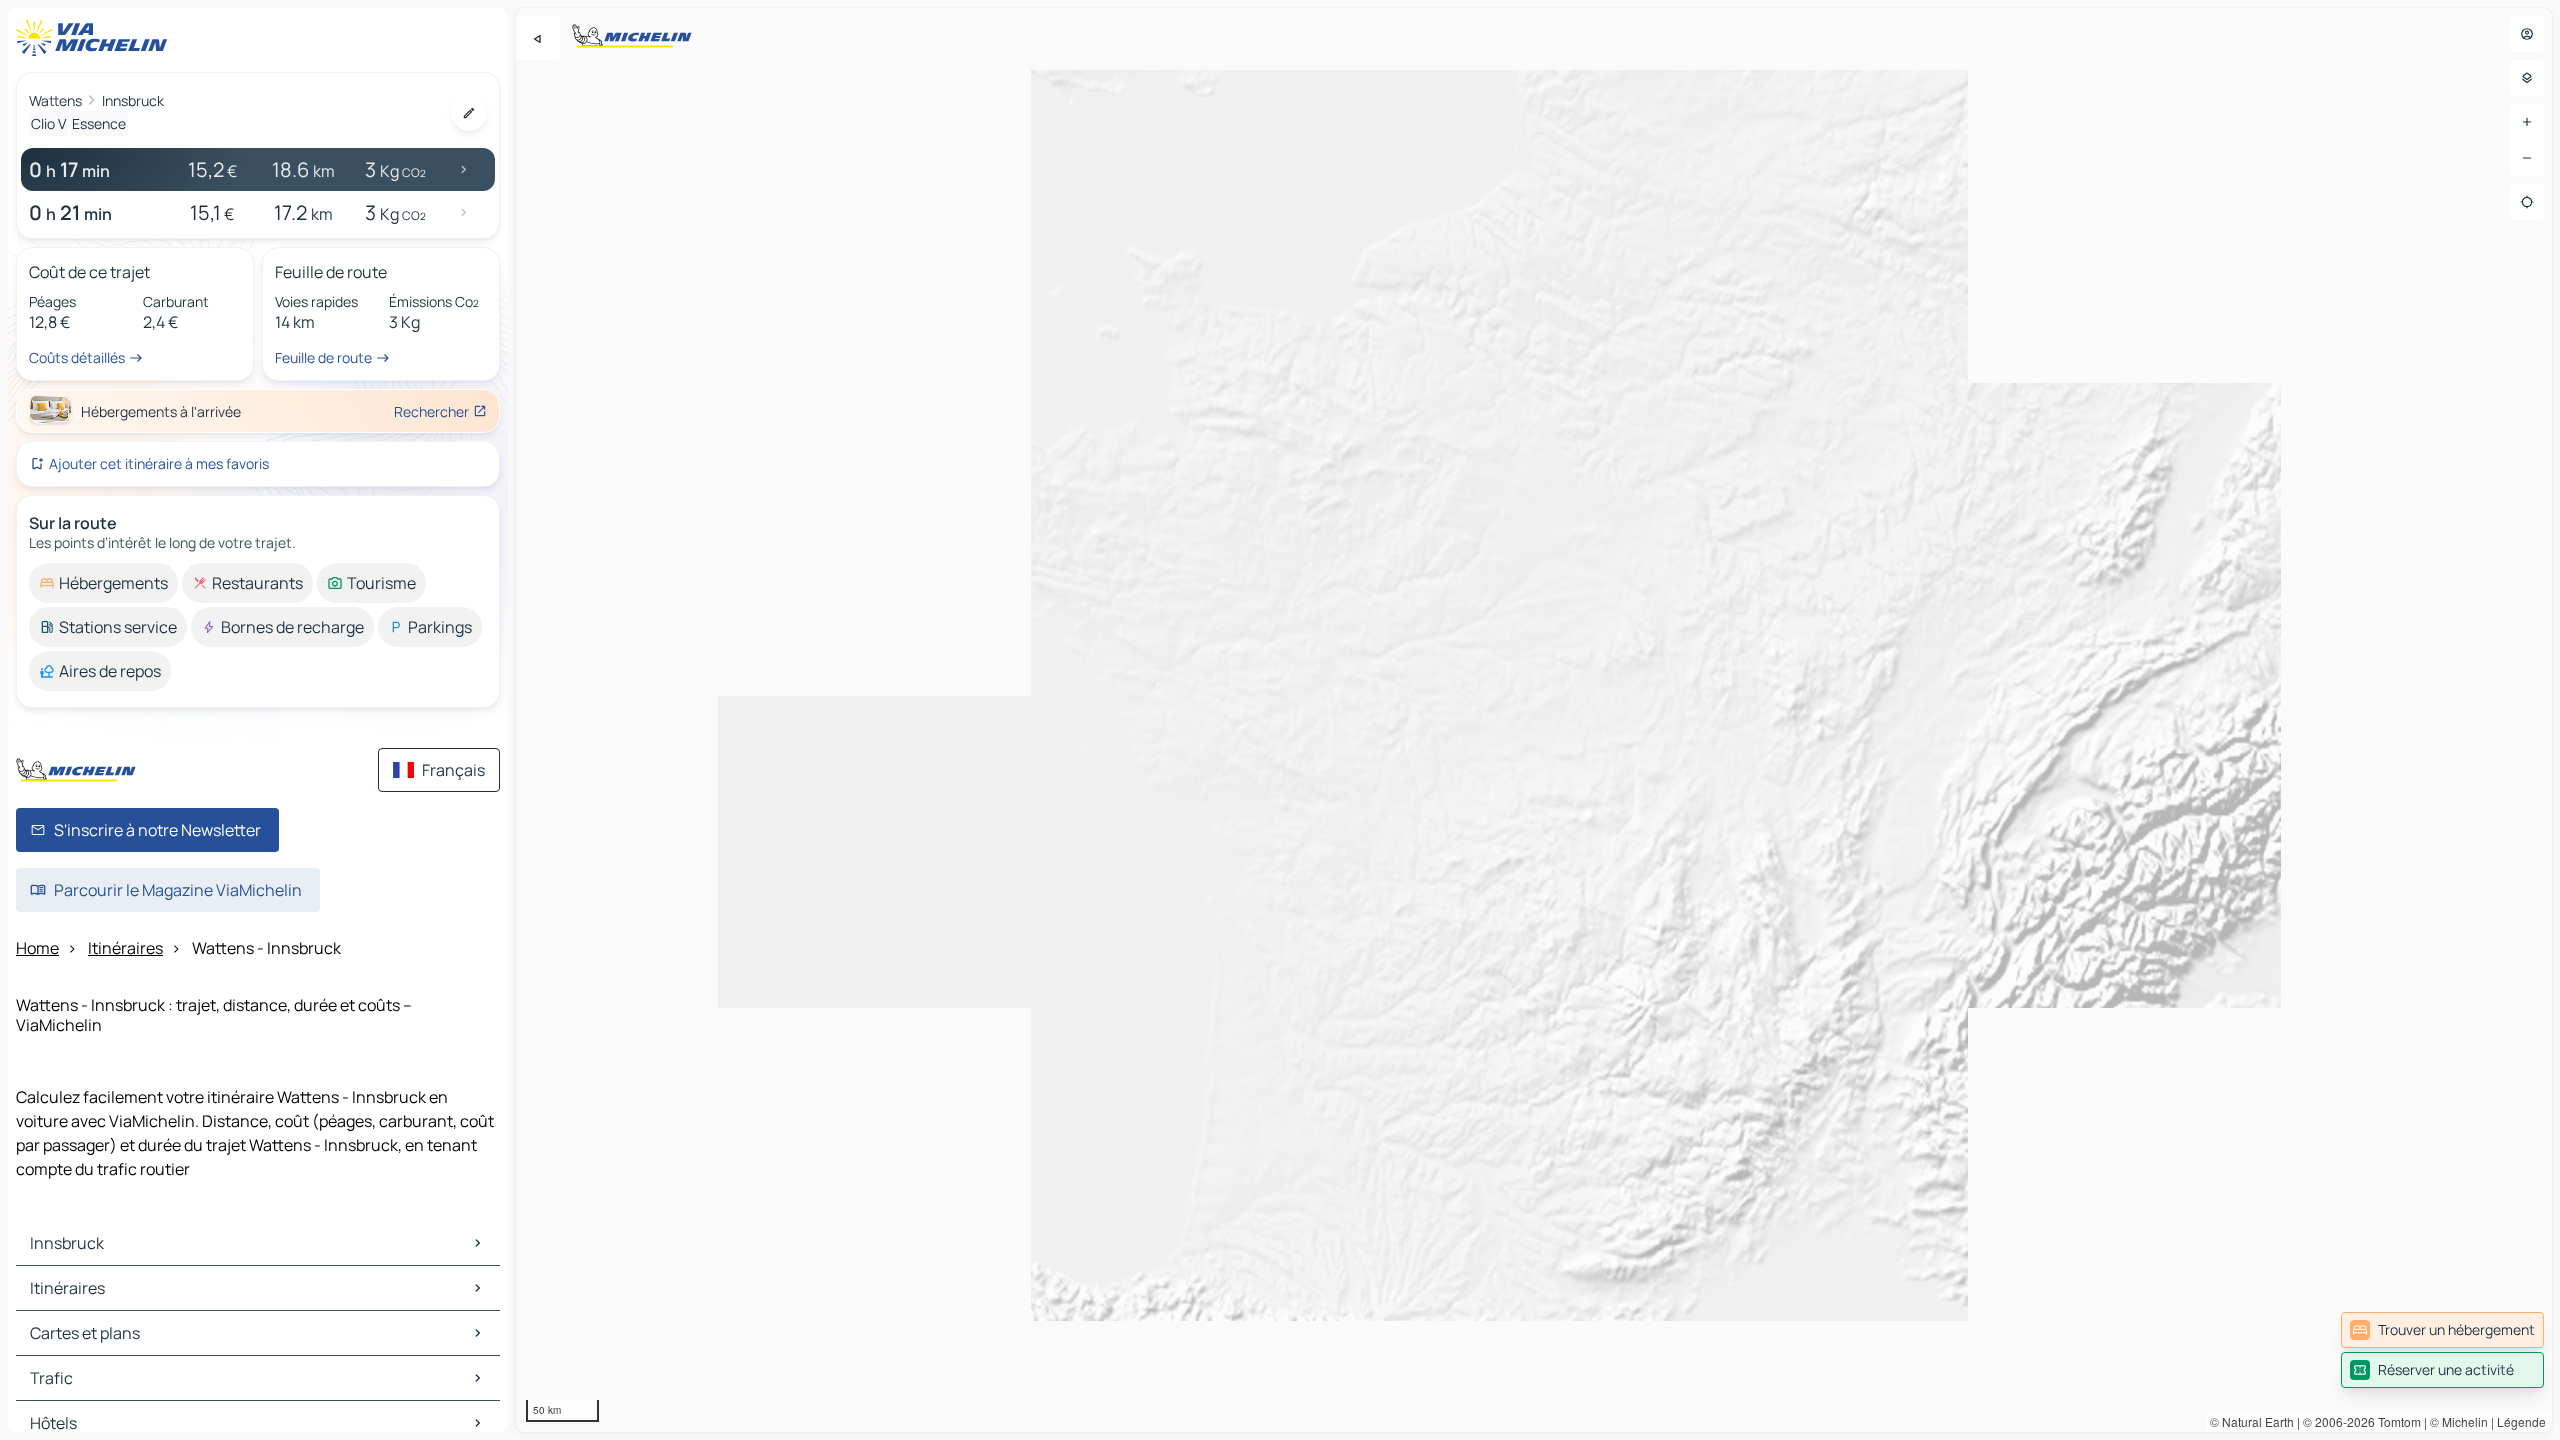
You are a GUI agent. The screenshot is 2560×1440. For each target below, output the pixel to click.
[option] (103, 583)
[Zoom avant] (2527, 122)
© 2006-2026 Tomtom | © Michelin (2395, 1421)
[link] (2442, 1330)
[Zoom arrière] (2527, 158)
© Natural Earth (2252, 1421)
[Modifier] (469, 113)
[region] (1534, 720)
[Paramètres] (2527, 78)
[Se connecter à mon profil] (2527, 34)
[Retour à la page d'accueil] (96, 38)
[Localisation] (2527, 202)
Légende (2521, 1421)
